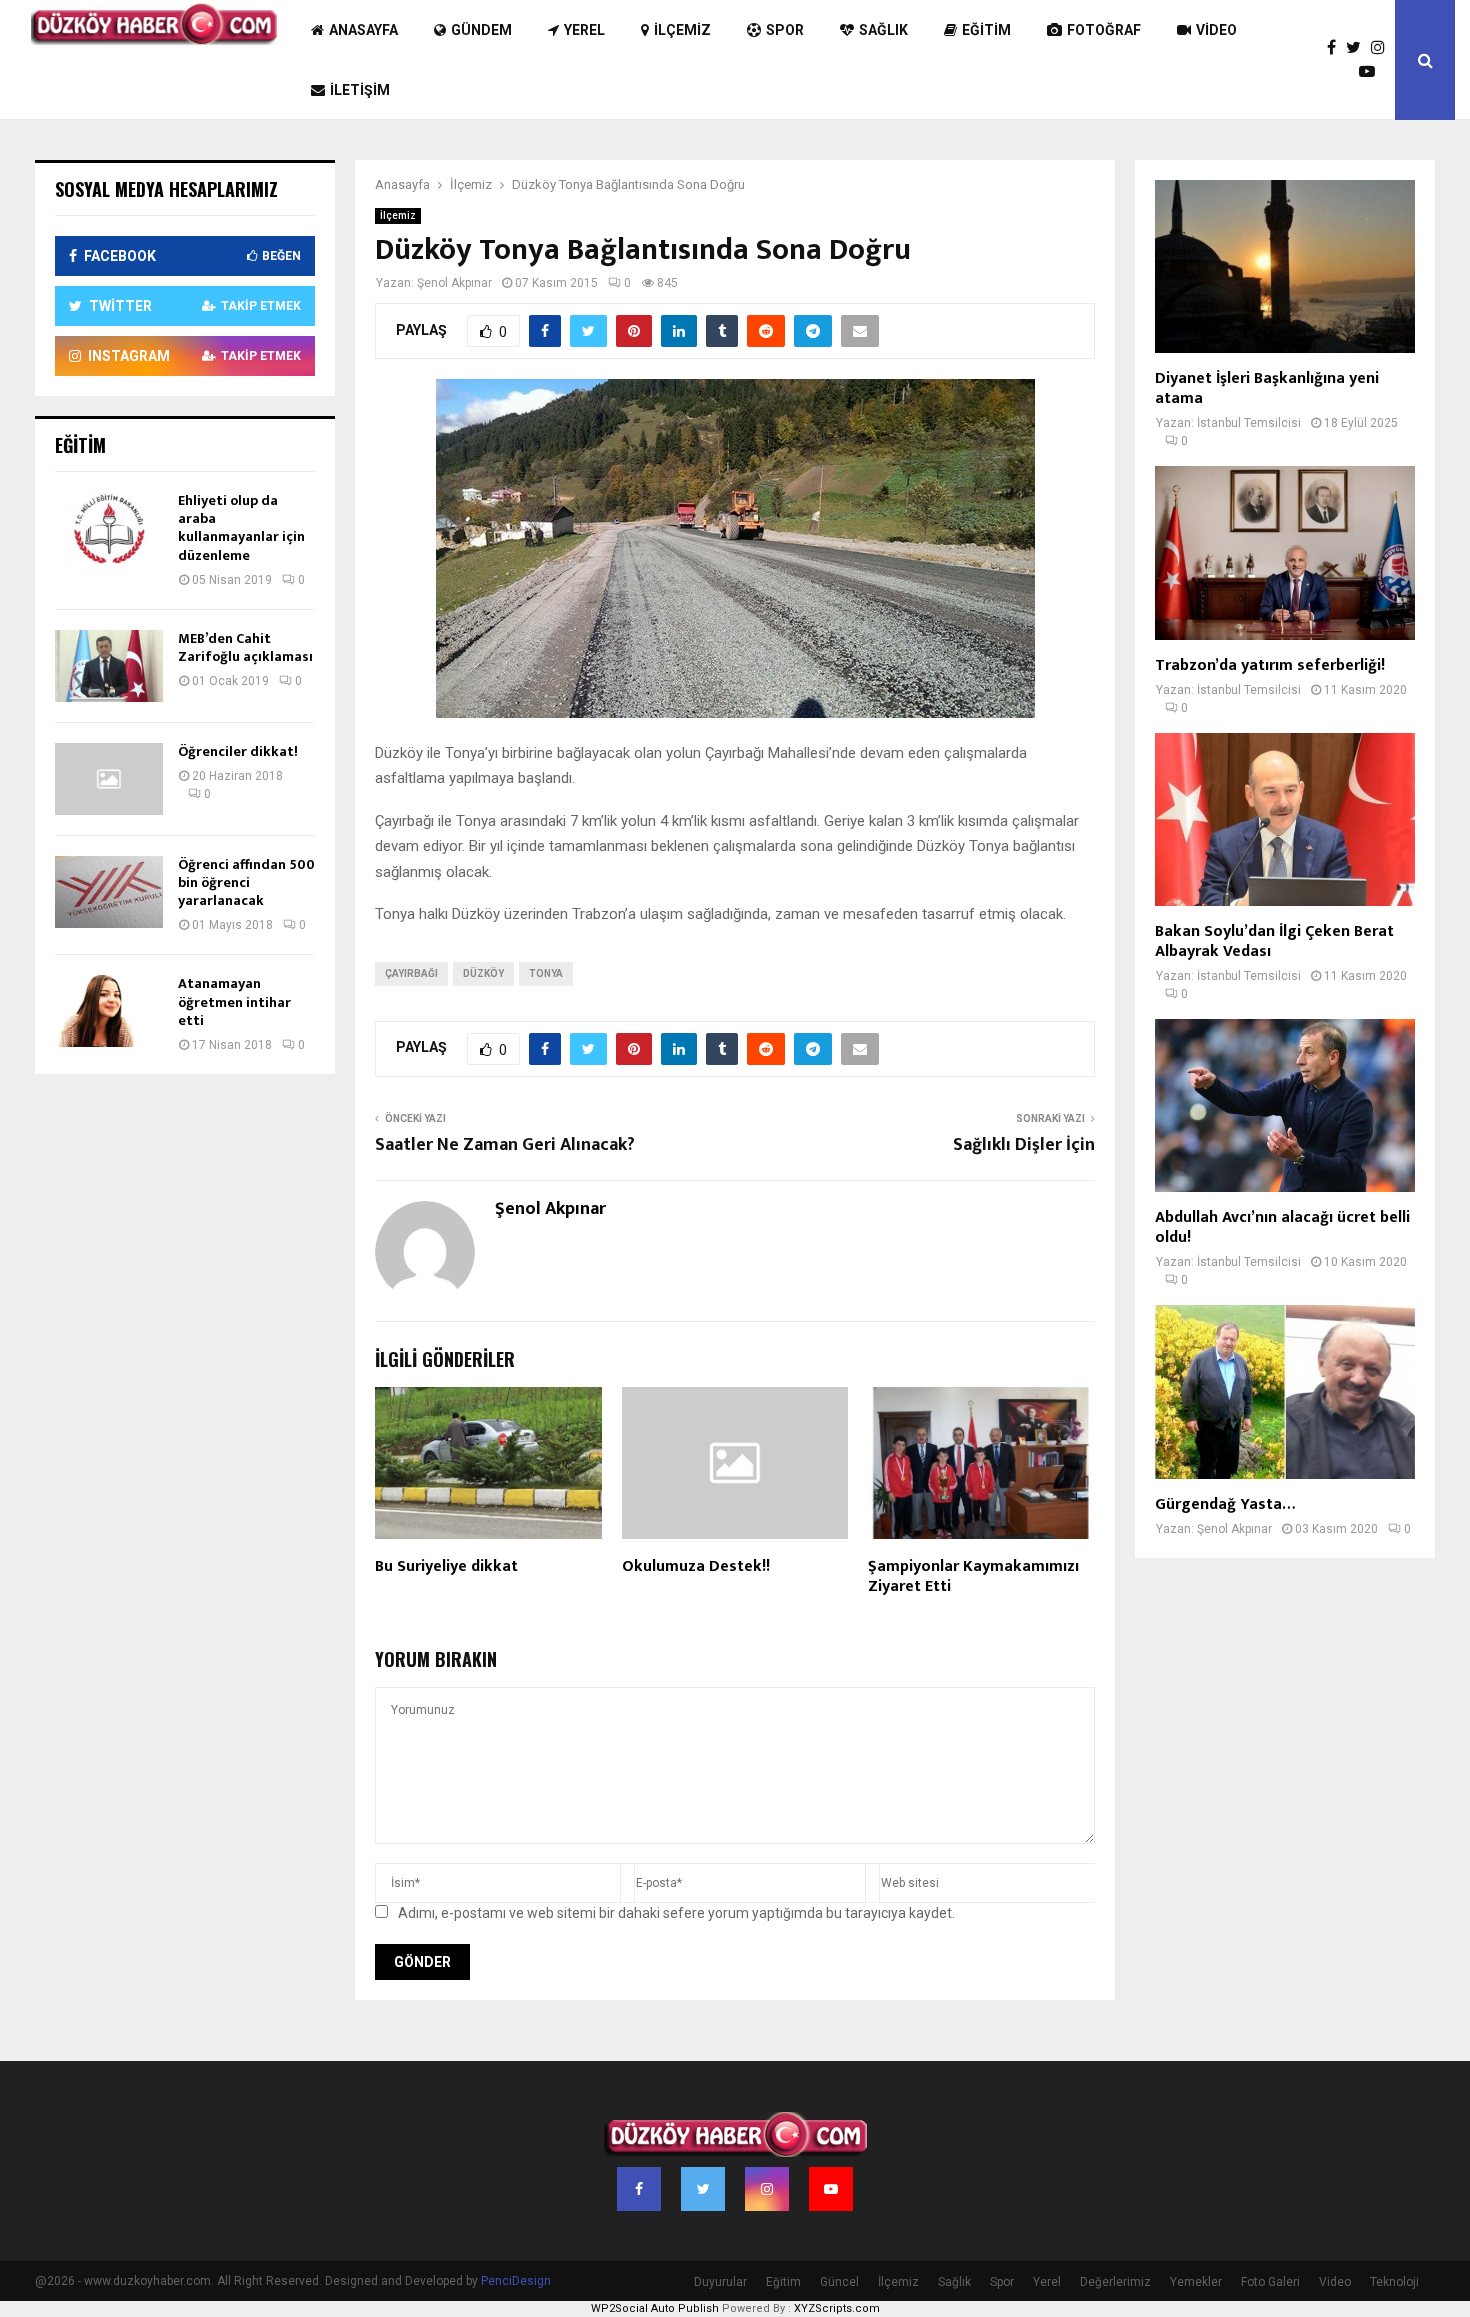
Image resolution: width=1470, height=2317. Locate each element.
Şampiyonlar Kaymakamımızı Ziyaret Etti (973, 1577)
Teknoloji (1394, 2282)
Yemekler (1196, 2282)
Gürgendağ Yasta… (1225, 1504)
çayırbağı (411, 973)
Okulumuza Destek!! (696, 1566)
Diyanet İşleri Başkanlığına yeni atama (1267, 388)
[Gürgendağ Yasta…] (1285, 1391)
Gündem (481, 30)
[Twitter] (1358, 48)
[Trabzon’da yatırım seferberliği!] (1285, 552)
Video (1216, 30)
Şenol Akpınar (454, 283)
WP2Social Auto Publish (655, 2308)
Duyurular (720, 2282)
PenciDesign (516, 2281)
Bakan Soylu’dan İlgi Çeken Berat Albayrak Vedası (1274, 941)
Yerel (584, 30)
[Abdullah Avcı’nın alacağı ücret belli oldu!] (1285, 1105)
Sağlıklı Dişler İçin (1024, 1145)
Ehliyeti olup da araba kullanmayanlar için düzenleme (241, 528)
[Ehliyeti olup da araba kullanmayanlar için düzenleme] (109, 528)
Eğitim (986, 30)
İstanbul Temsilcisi (1249, 423)
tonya (546, 973)
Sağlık (883, 30)
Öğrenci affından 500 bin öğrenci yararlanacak (246, 882)
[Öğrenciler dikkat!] (109, 779)
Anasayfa (363, 30)
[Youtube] (1372, 72)
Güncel (839, 2282)
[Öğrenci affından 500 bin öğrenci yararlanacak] (109, 892)
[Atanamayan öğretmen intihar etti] (109, 1011)
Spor (785, 30)
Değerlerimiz (1115, 2282)
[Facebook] (1336, 48)
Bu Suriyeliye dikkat (446, 1566)
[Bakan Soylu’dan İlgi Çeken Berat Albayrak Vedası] (1285, 819)
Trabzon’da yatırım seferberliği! (1270, 665)
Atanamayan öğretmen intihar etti (234, 1001)
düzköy (483, 973)
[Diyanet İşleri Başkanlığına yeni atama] (1285, 266)
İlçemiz (682, 30)
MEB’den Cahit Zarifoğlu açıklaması (245, 647)
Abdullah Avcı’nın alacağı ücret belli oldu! (1282, 1227)
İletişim (360, 90)
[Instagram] (1383, 48)
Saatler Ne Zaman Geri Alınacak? (505, 1145)
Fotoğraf (1104, 30)
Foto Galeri (1270, 2282)
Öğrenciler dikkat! (238, 751)
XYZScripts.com (837, 2308)
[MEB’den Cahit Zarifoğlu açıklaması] (109, 666)
